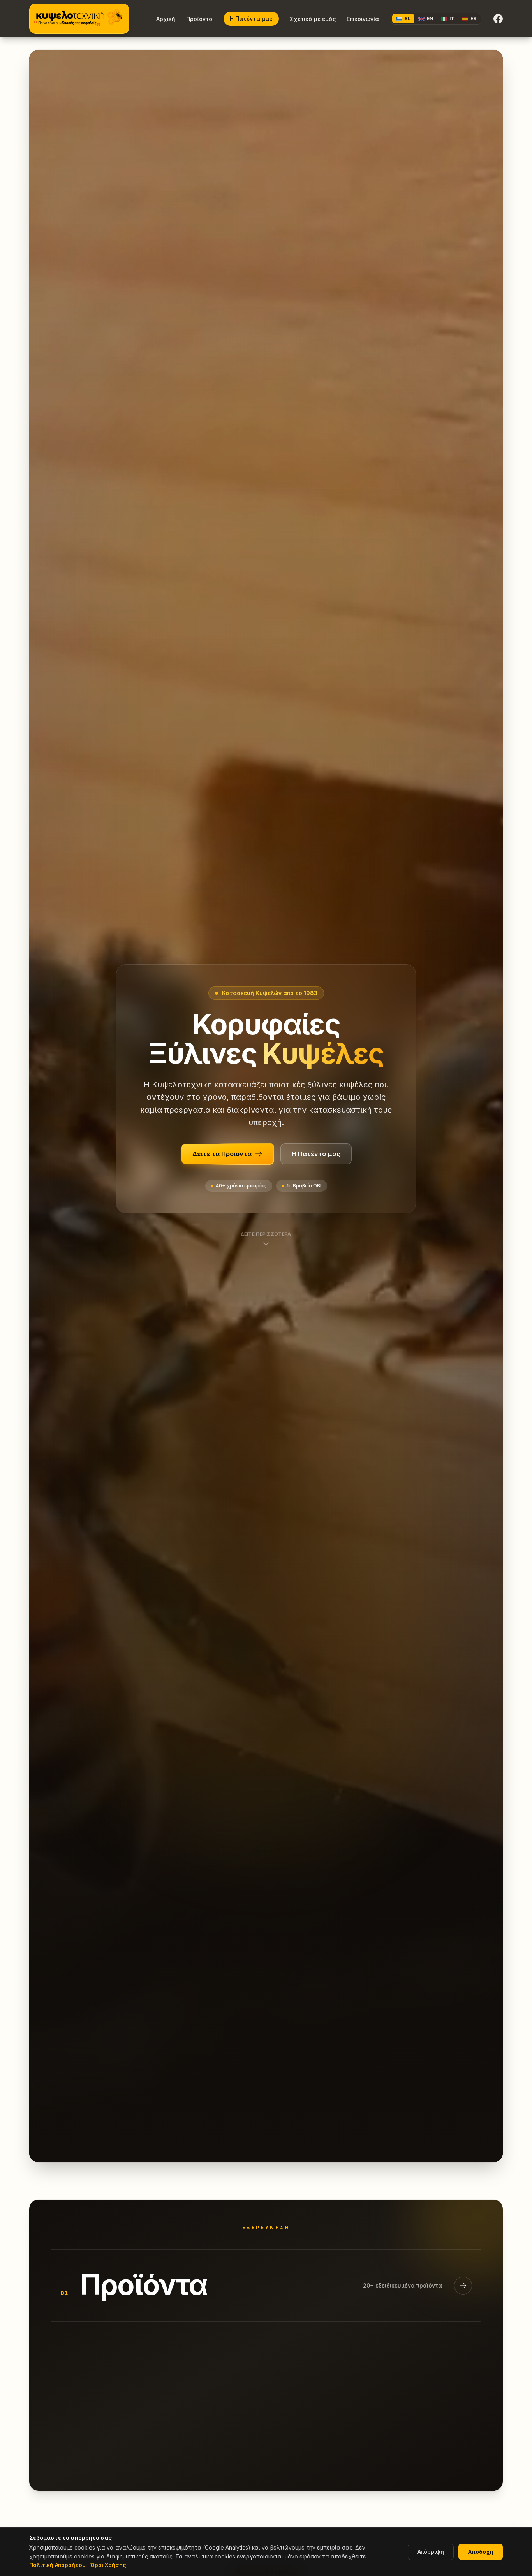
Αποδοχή (481, 2552)
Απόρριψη (431, 2552)
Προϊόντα (199, 19)
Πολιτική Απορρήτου (57, 2565)
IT (452, 18)
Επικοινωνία (363, 19)
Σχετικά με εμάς (313, 19)
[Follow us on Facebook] (498, 19)
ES (473, 18)
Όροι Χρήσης (108, 2565)
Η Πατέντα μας (251, 18)
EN (430, 18)
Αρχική (166, 19)
